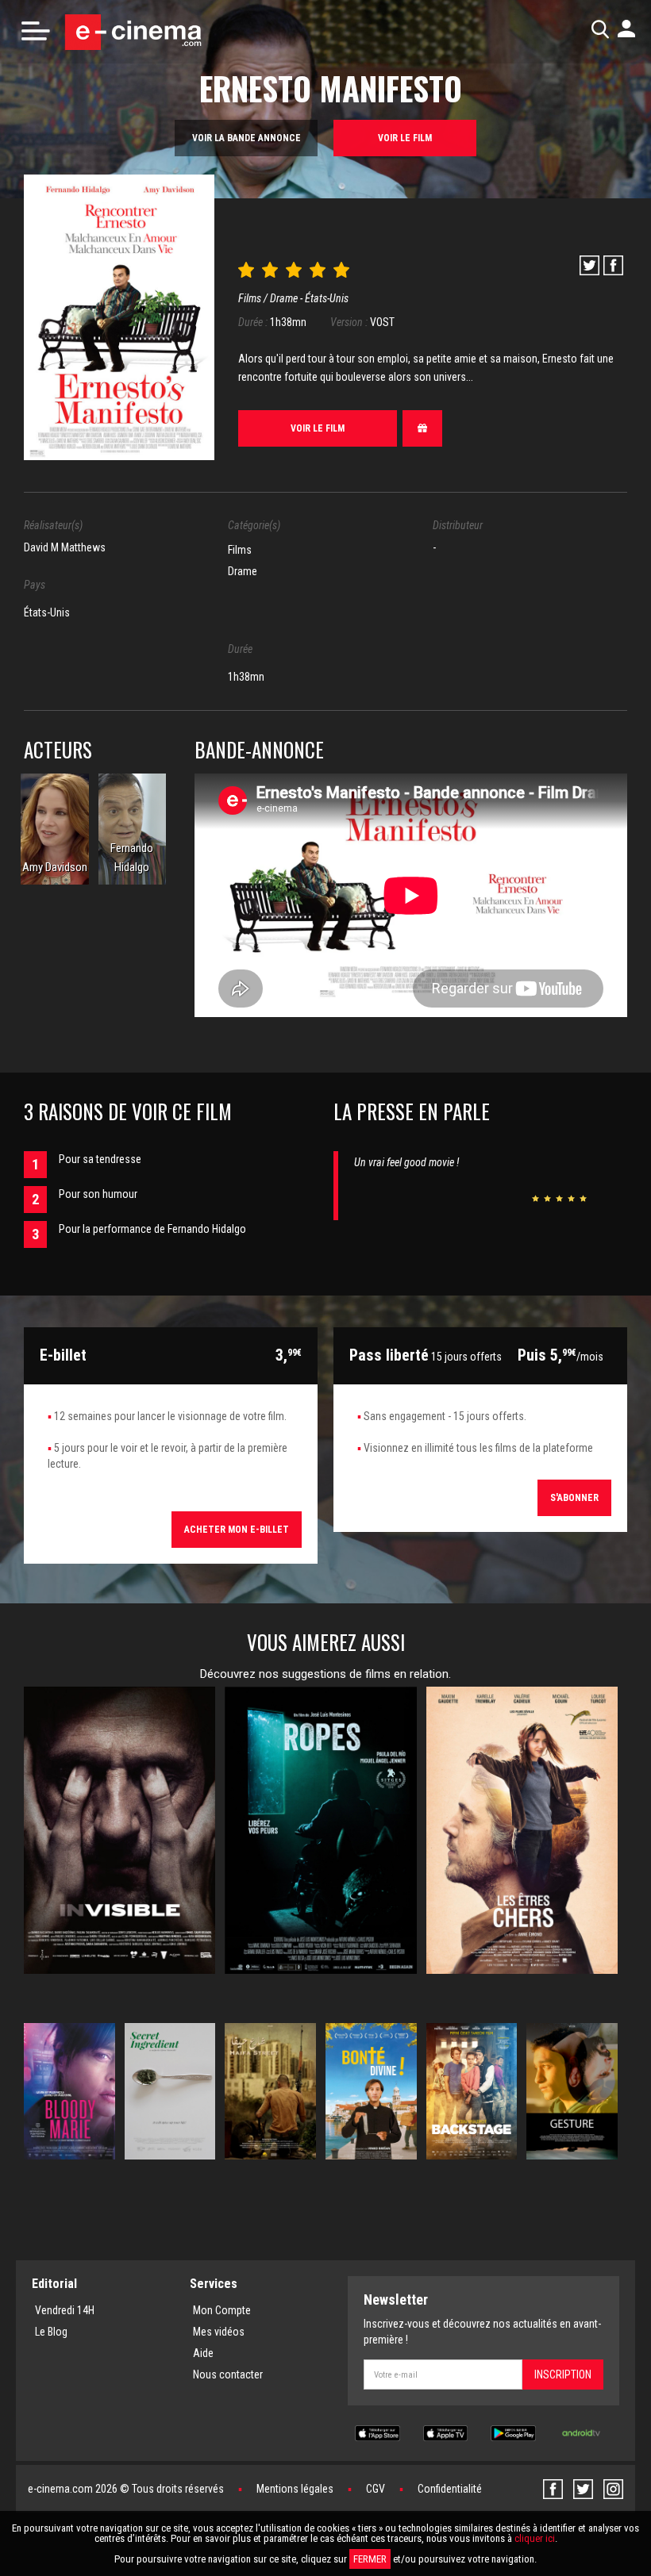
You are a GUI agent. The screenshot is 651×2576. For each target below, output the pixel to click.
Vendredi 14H (65, 2310)
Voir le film (405, 138)
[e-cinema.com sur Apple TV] (446, 2432)
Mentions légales (295, 2489)
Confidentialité (450, 2489)
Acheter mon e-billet (237, 1530)
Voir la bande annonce (247, 138)
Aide (203, 2353)
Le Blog (51, 2332)
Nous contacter (228, 2374)
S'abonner (574, 1498)
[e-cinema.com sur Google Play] (513, 2432)
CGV (376, 2489)
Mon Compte (222, 2310)
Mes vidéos (219, 2332)
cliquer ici (535, 2538)
